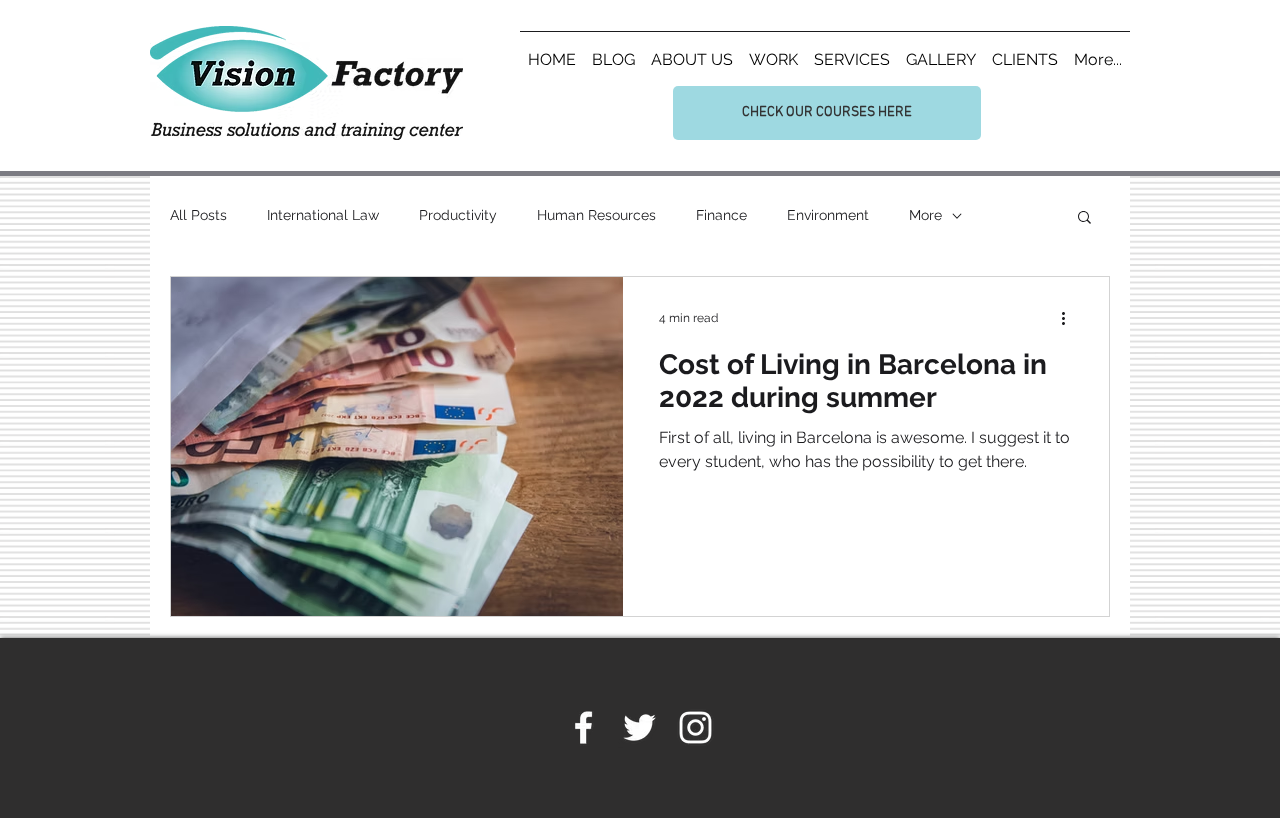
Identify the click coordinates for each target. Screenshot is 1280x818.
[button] (1084, 218)
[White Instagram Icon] (695, 727)
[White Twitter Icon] (639, 727)
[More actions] (1070, 318)
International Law (323, 215)
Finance (721, 215)
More (925, 215)
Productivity (458, 215)
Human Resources (596, 215)
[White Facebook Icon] (583, 727)
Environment (828, 215)
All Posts (198, 215)
